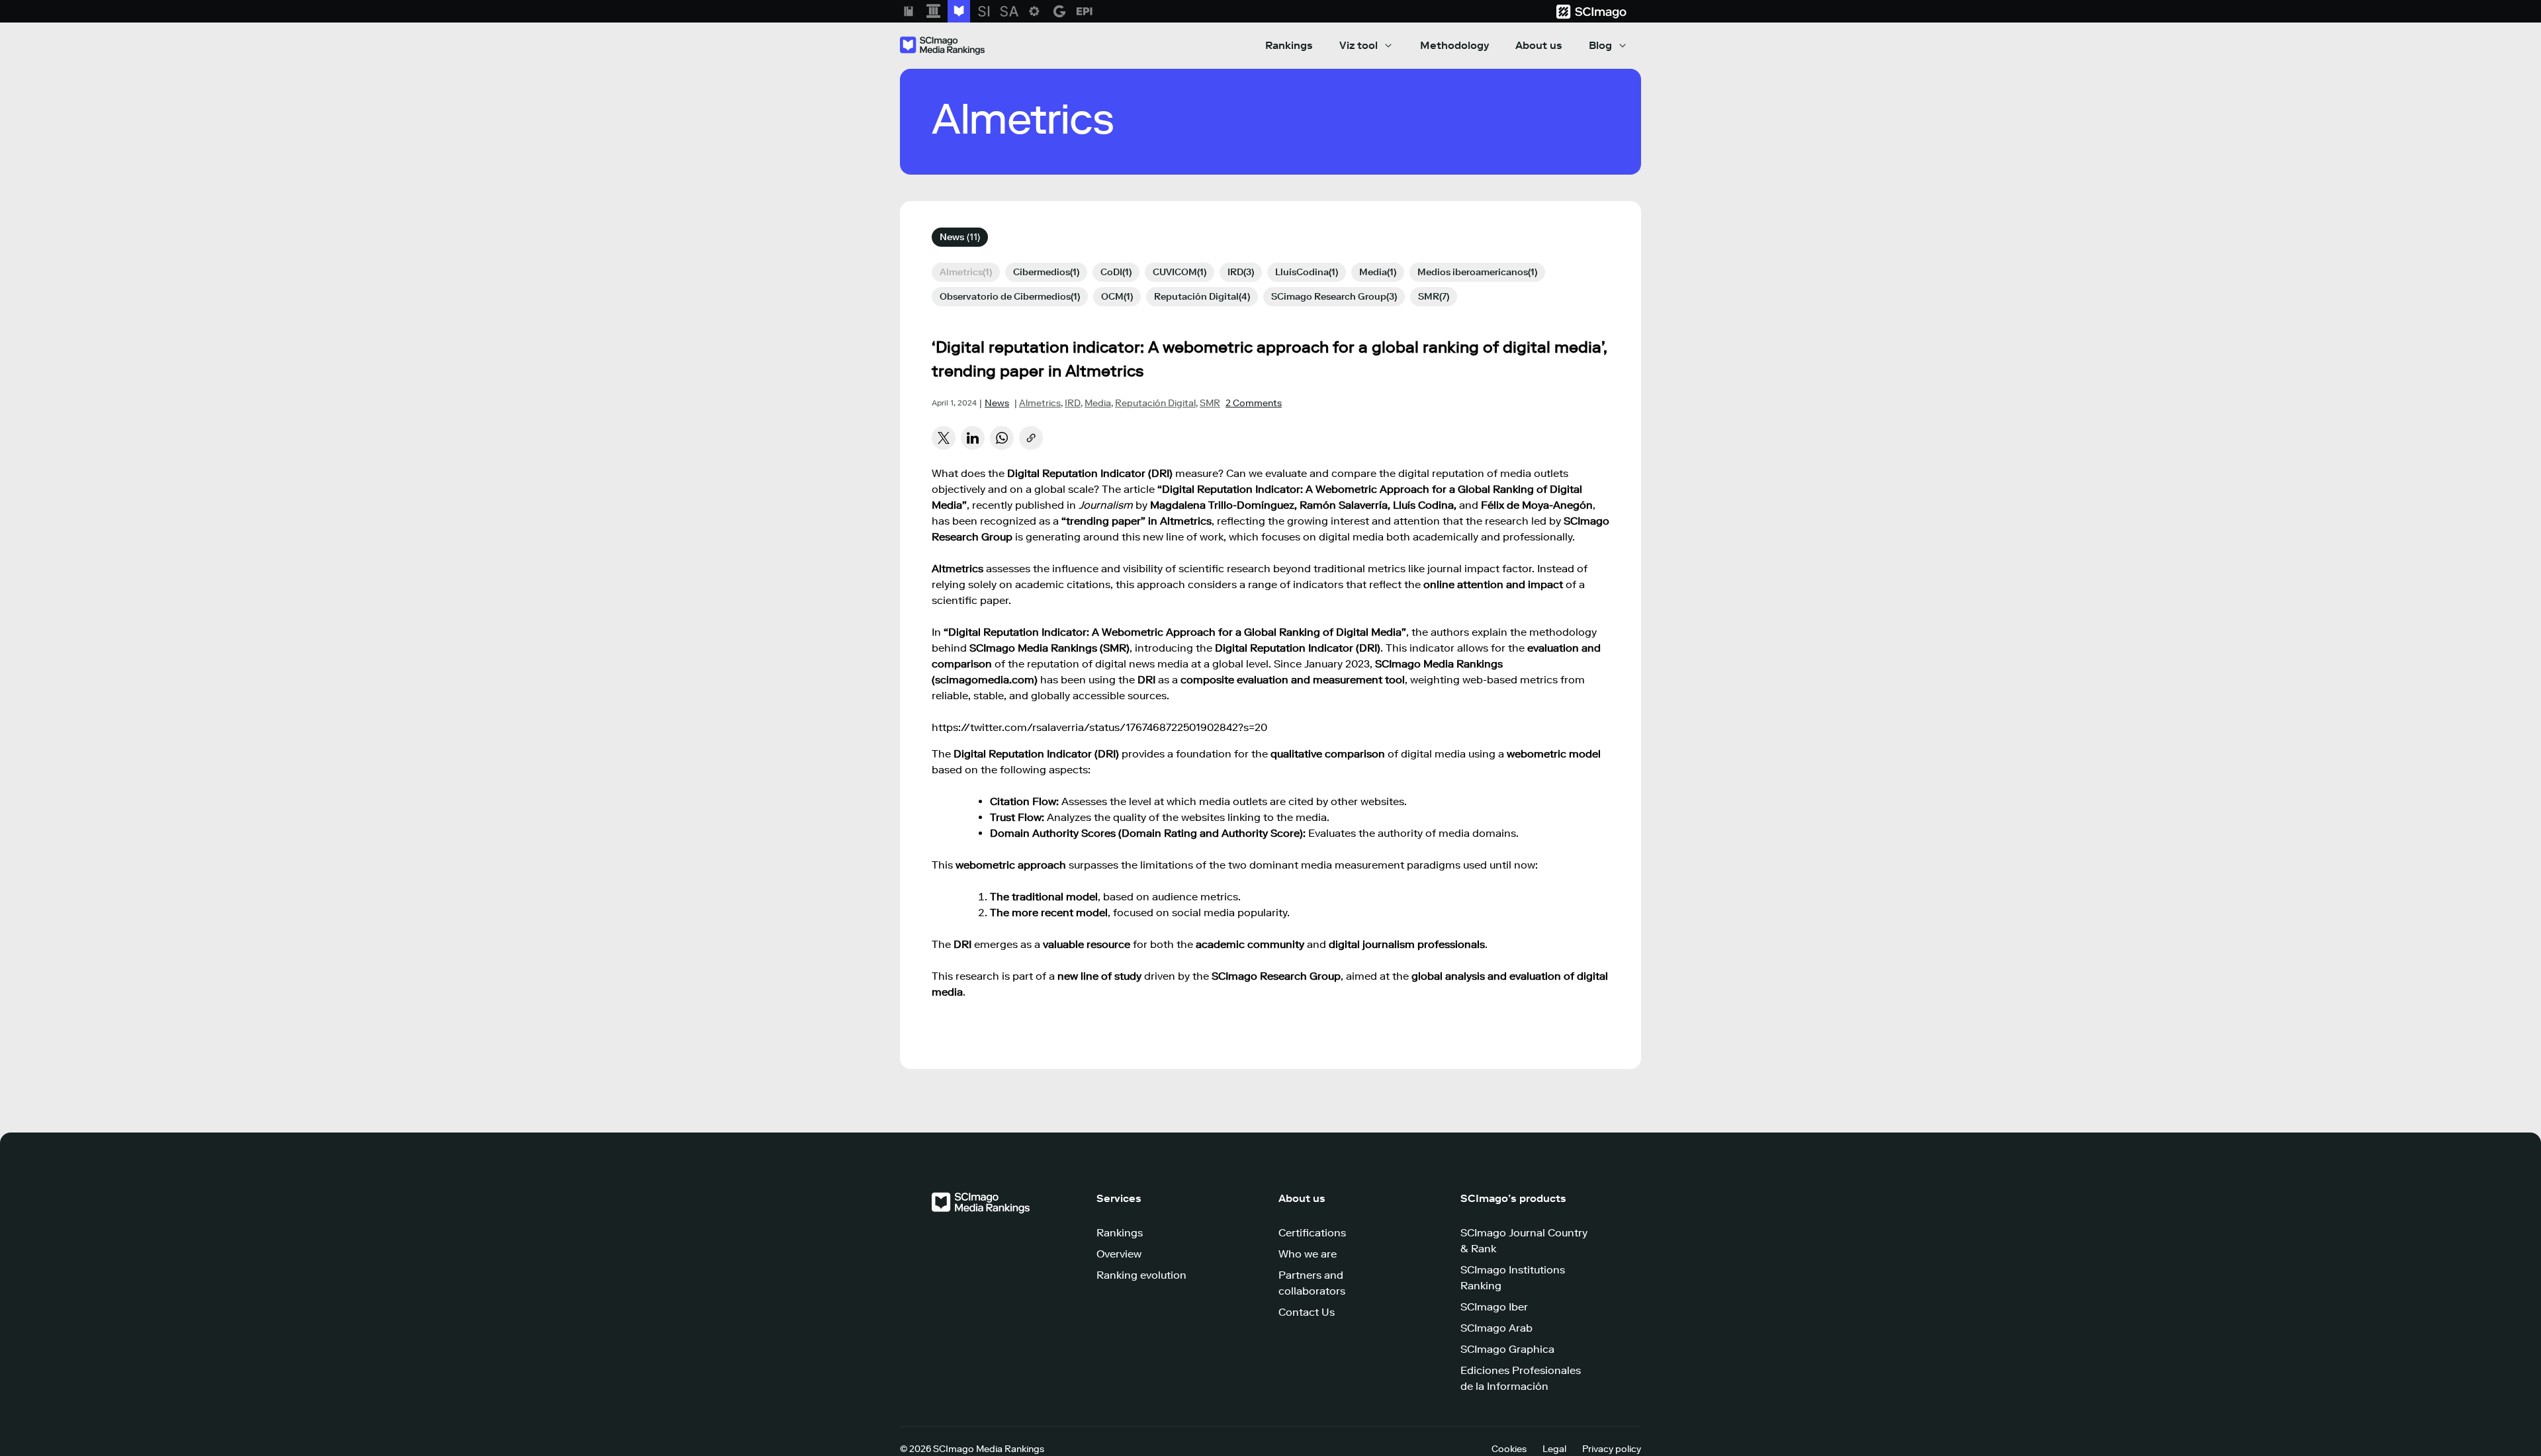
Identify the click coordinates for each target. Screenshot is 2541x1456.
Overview (1119, 1254)
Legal (1554, 1449)
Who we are (1308, 1254)
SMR (1210, 403)
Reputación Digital (1155, 403)
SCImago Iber (1494, 1307)
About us (1539, 45)
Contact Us (1307, 1312)
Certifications (1312, 1233)
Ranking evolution (1141, 1275)
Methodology (1454, 45)
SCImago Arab (1496, 1328)
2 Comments (1254, 403)
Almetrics (1040, 403)
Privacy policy (1612, 1449)
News (997, 403)
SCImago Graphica (1507, 1349)
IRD (1073, 403)
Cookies (1509, 1449)
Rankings (1289, 45)
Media (1098, 403)
